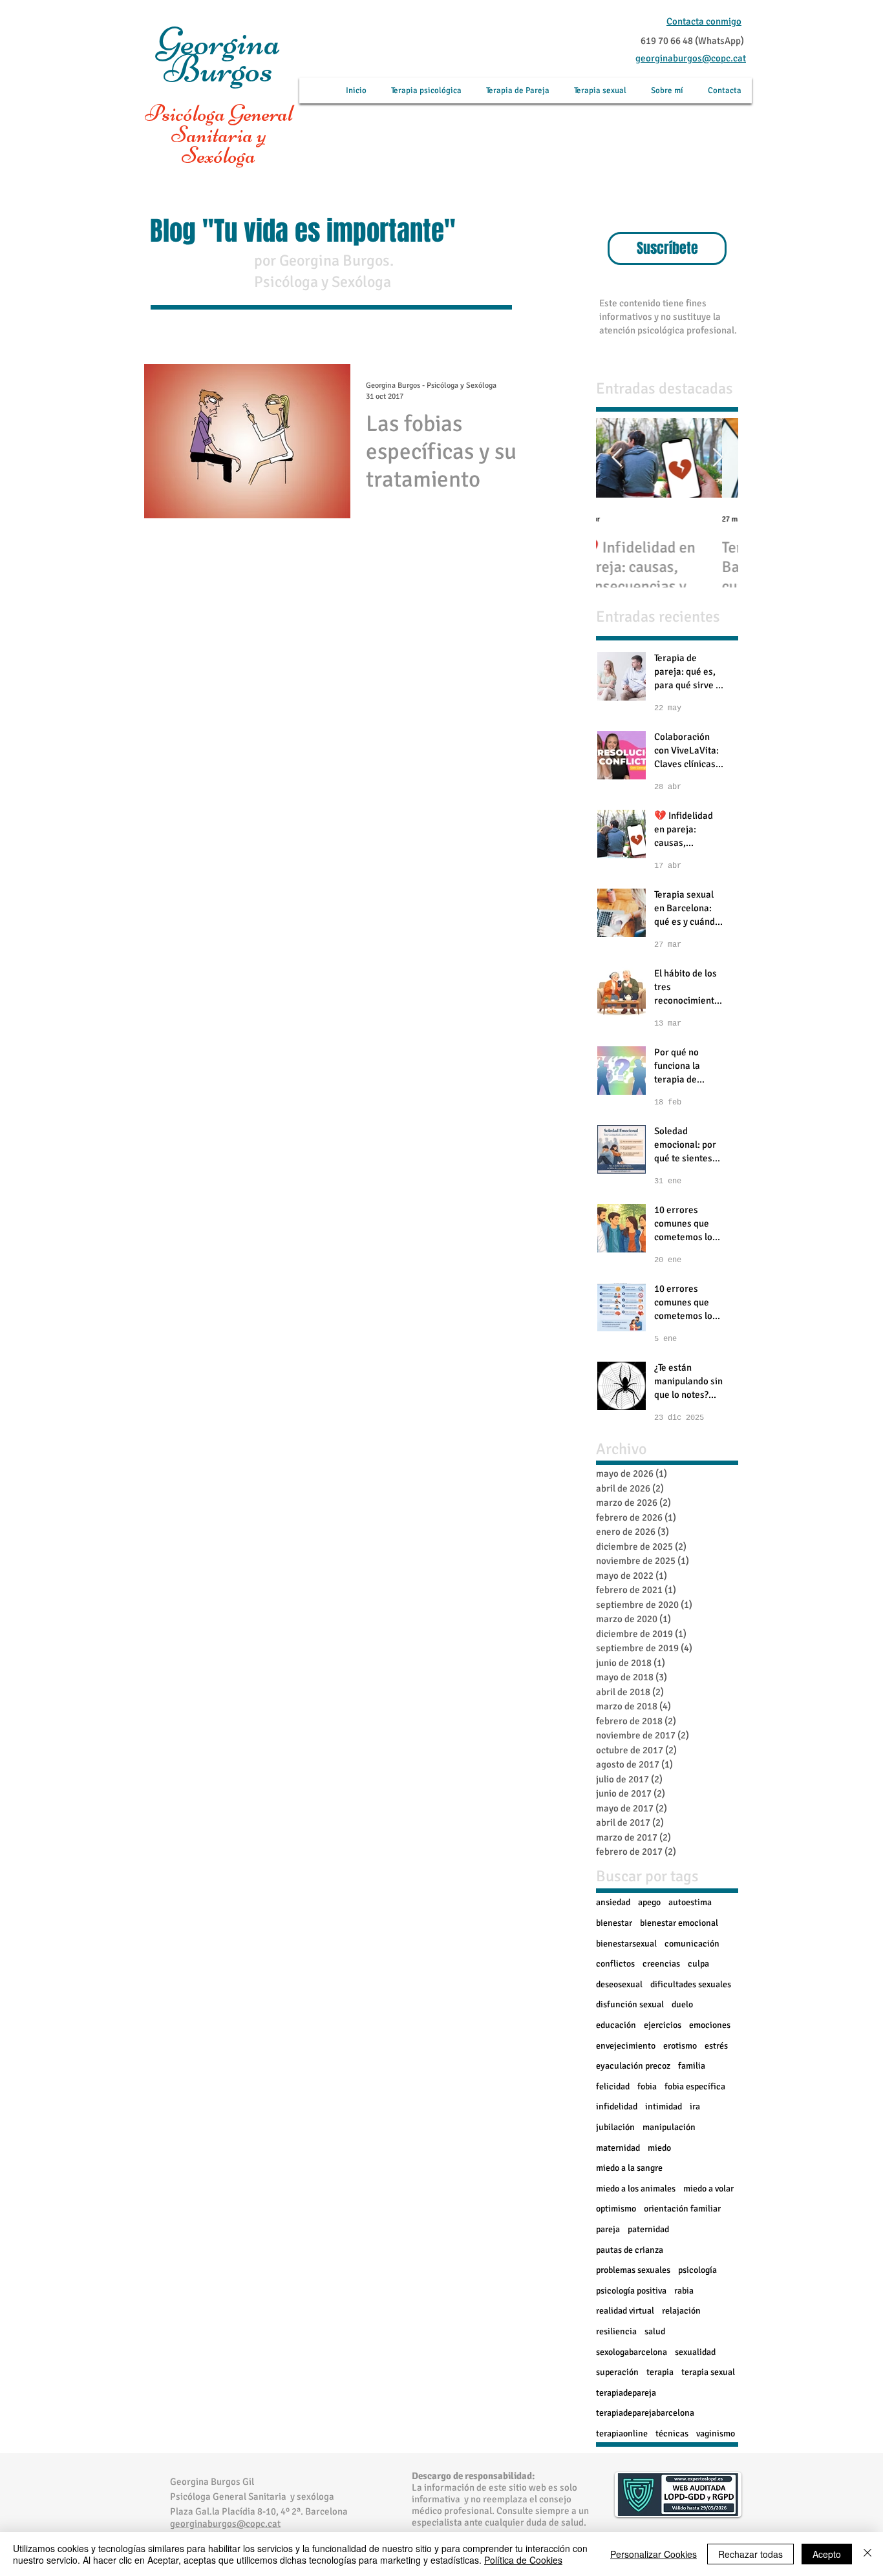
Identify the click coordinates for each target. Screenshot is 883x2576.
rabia (684, 2291)
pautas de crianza (630, 2250)
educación (616, 2025)
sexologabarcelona (632, 2352)
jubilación (615, 2127)
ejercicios (663, 2025)
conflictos (615, 1964)
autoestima (690, 1902)
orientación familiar (682, 2209)
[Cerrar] (867, 2554)
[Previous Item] (617, 459)
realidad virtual (625, 2311)
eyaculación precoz (633, 2066)
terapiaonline (622, 2433)
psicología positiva (631, 2291)
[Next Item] (718, 459)
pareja (608, 2229)
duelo (682, 2004)
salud (655, 2331)
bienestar (614, 1923)
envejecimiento (626, 2046)
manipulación (669, 2127)
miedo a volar (708, 2189)
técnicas (672, 2433)
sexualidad (695, 2352)
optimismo (616, 2209)
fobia (647, 2086)
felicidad (613, 2086)
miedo (659, 2148)
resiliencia (616, 2331)
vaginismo (716, 2433)
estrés (716, 2046)
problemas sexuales (633, 2270)
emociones (710, 2025)
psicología (697, 2270)
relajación (681, 2311)
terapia (660, 2372)
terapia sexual (708, 2372)
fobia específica (695, 2086)
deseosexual (619, 1984)
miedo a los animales (636, 2189)
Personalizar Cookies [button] (654, 2554)
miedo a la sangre (629, 2168)
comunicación (692, 1944)
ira (695, 2106)
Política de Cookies (523, 2560)
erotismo (680, 2046)
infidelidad (617, 2106)
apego (649, 1902)
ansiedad (613, 1902)
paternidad (648, 2229)
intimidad (664, 2106)
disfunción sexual (630, 2004)
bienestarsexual (626, 1944)
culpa (698, 1964)
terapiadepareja (626, 2393)
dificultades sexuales (691, 1984)
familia (692, 2066)
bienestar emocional (679, 1923)
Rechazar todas (750, 2554)
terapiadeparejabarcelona (645, 2413)
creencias (661, 1964)
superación (617, 2372)
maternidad (618, 2148)
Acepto (827, 2554)
